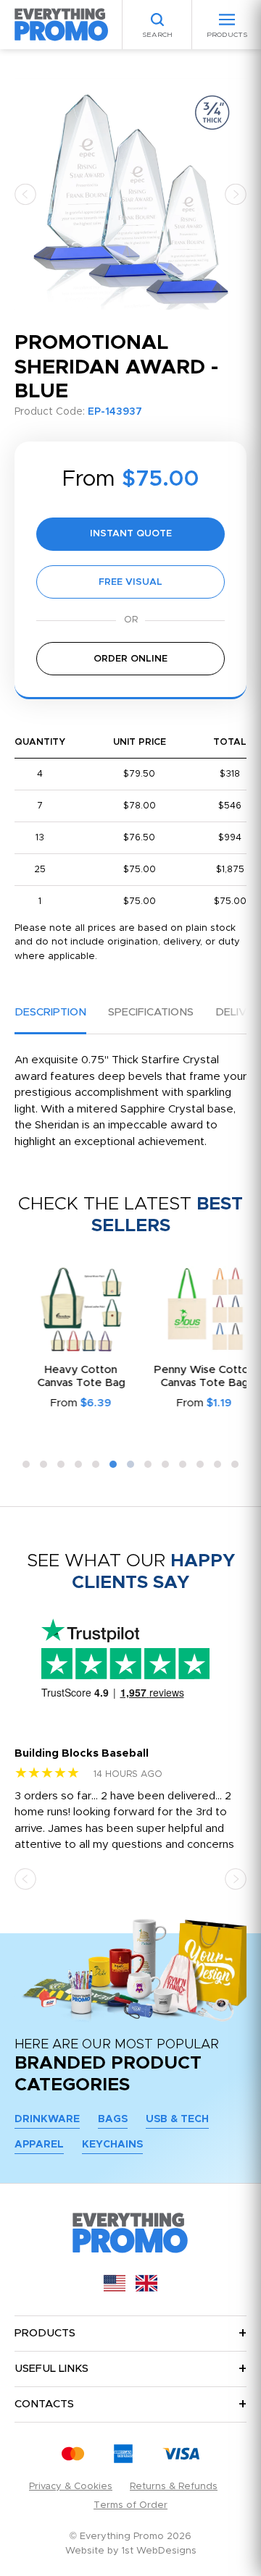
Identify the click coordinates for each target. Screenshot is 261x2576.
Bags (113, 2119)
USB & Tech (177, 2119)
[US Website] (115, 2288)
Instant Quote (131, 534)
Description (50, 1012)
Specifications (151, 1012)
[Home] (62, 24)
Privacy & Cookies (71, 2487)
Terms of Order (130, 2505)
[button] (25, 194)
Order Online (130, 659)
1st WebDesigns (159, 2551)
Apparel (39, 2145)
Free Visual (130, 582)
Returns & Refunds (174, 2487)
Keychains (112, 2145)
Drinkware (47, 2119)
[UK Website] (146, 2288)
